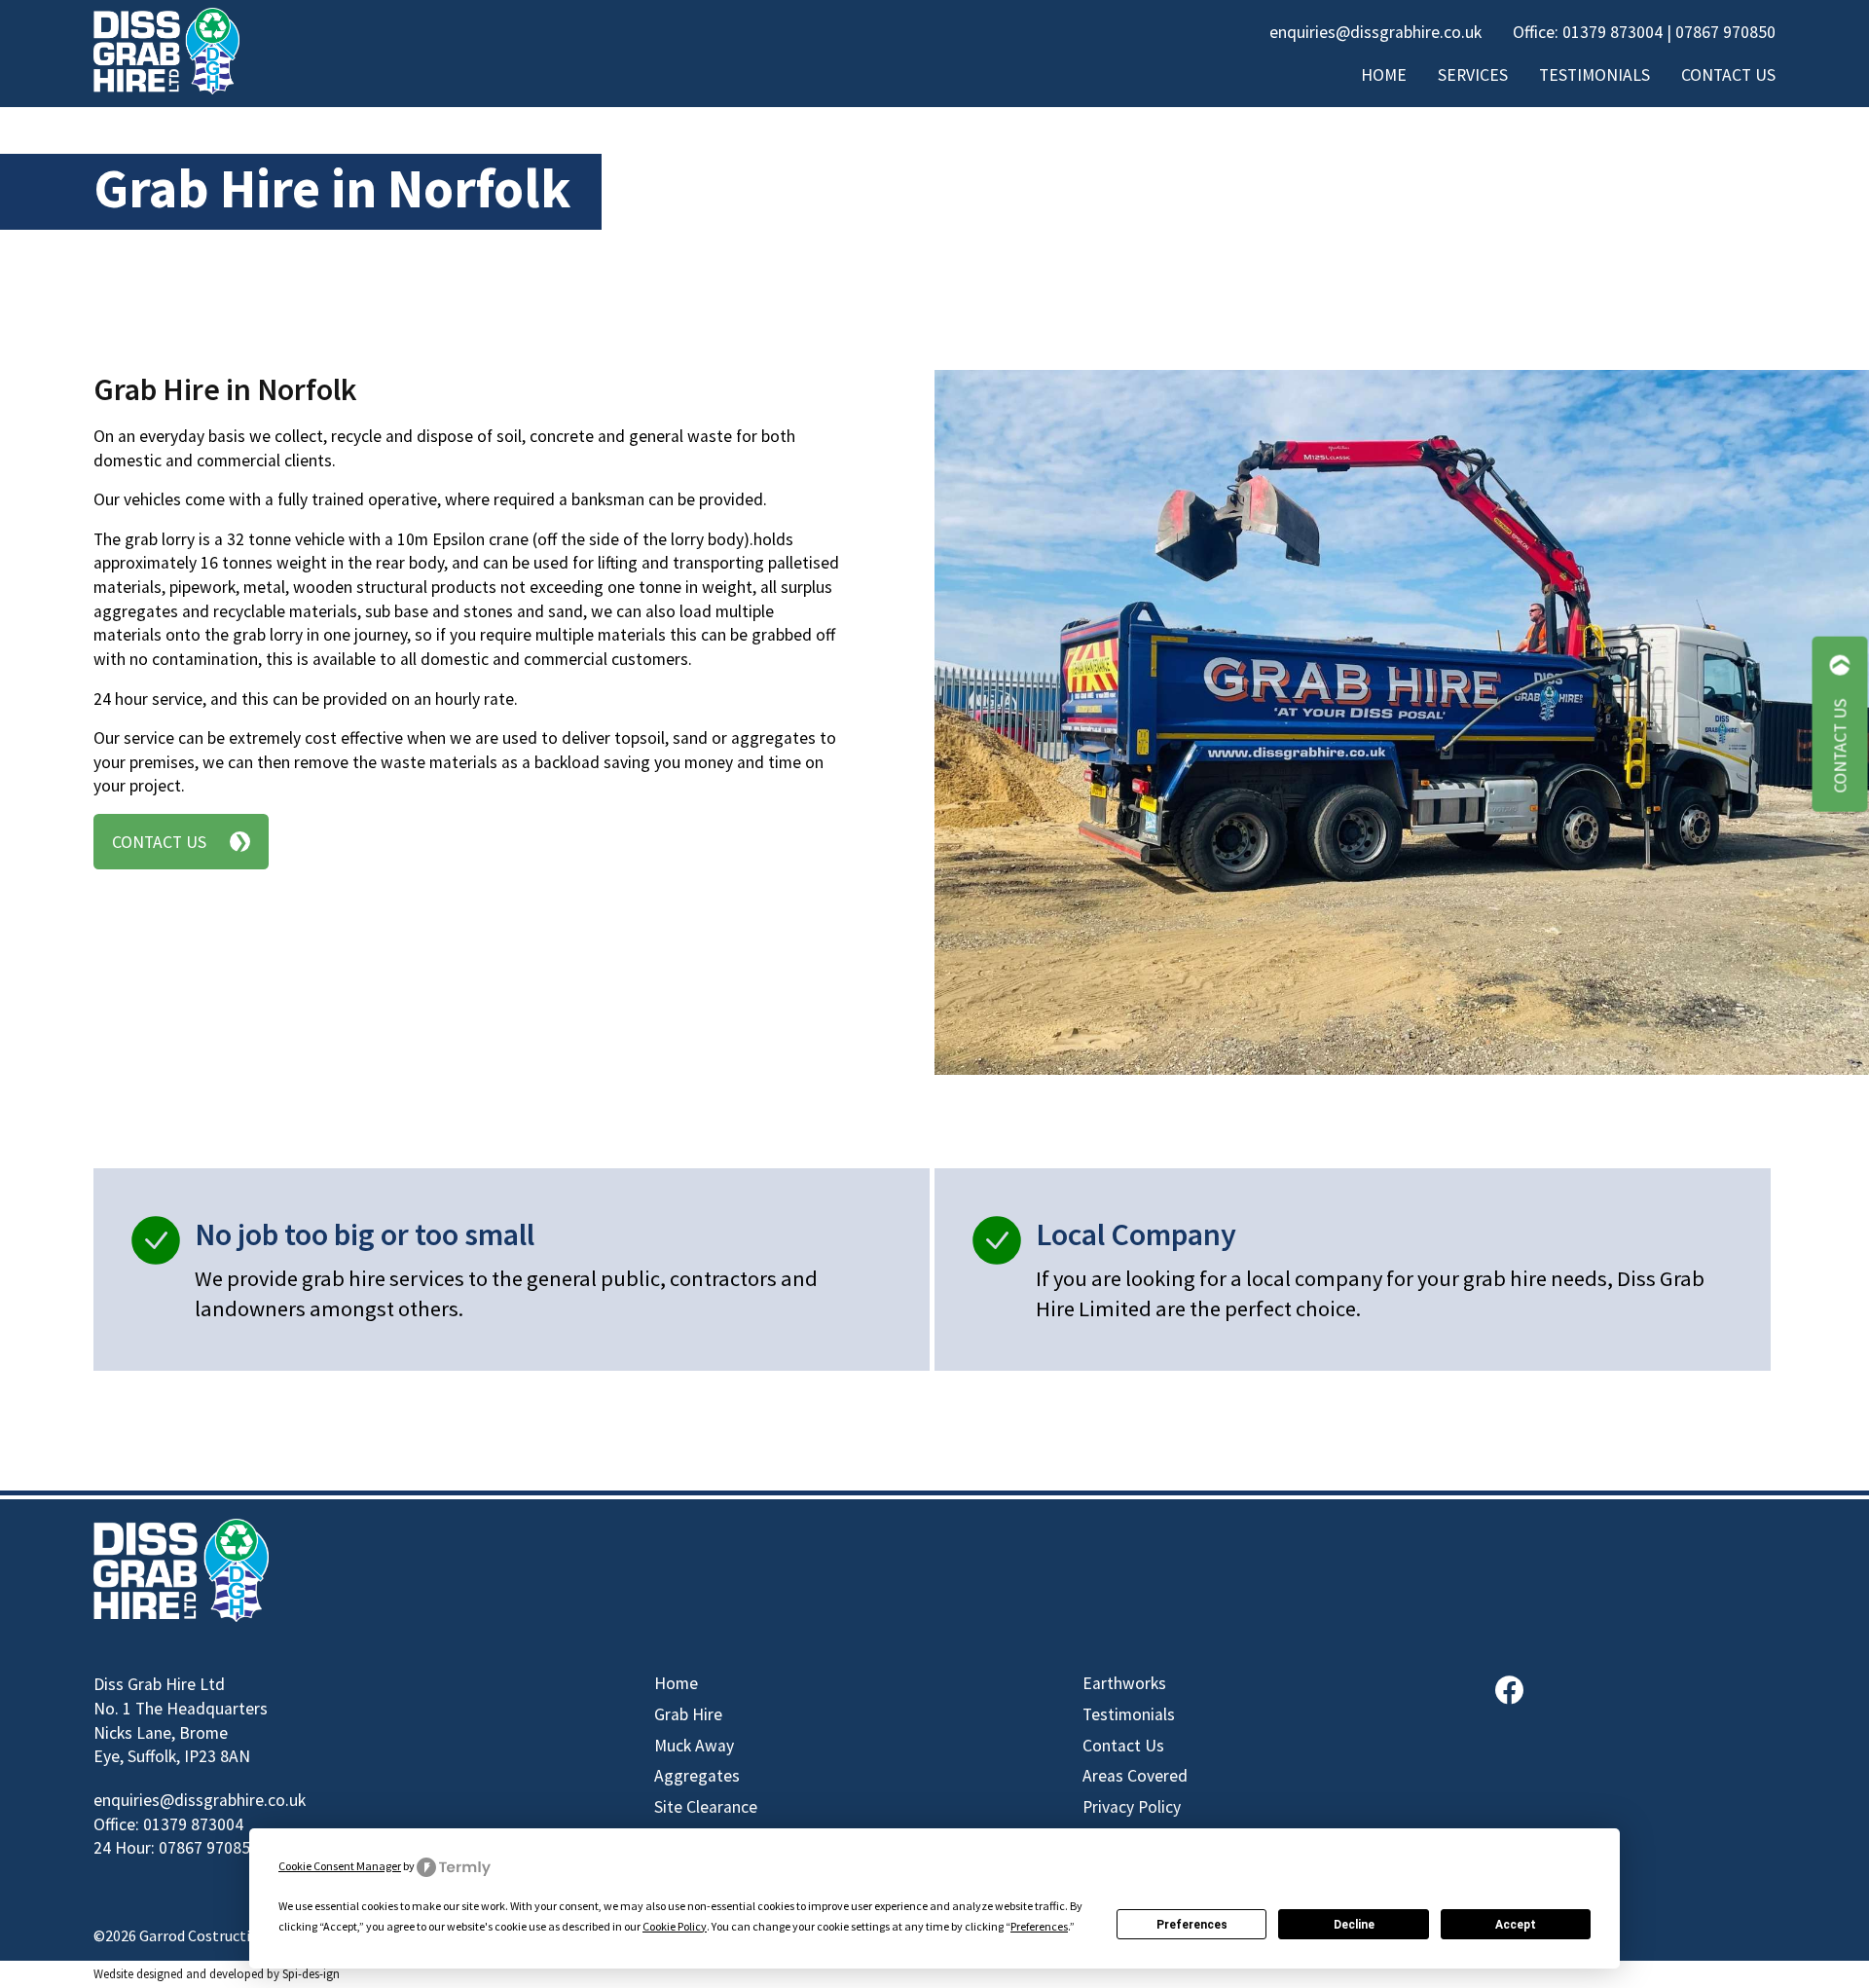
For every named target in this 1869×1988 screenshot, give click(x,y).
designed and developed (200, 1973)
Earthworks (1124, 1683)
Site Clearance (706, 1807)
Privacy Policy (1132, 1807)
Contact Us (1728, 75)
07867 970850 (1725, 32)
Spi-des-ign (311, 1973)
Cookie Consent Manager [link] (340, 1866)
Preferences (1192, 1925)
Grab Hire (688, 1714)
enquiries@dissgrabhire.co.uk (1375, 32)
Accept (1516, 1925)
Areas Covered (1135, 1776)
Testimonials (1594, 75)
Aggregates (697, 1776)
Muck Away (694, 1746)
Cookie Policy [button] (675, 1926)
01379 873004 (1612, 32)
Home (1384, 75)
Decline (1354, 1925)
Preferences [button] (1039, 1926)
